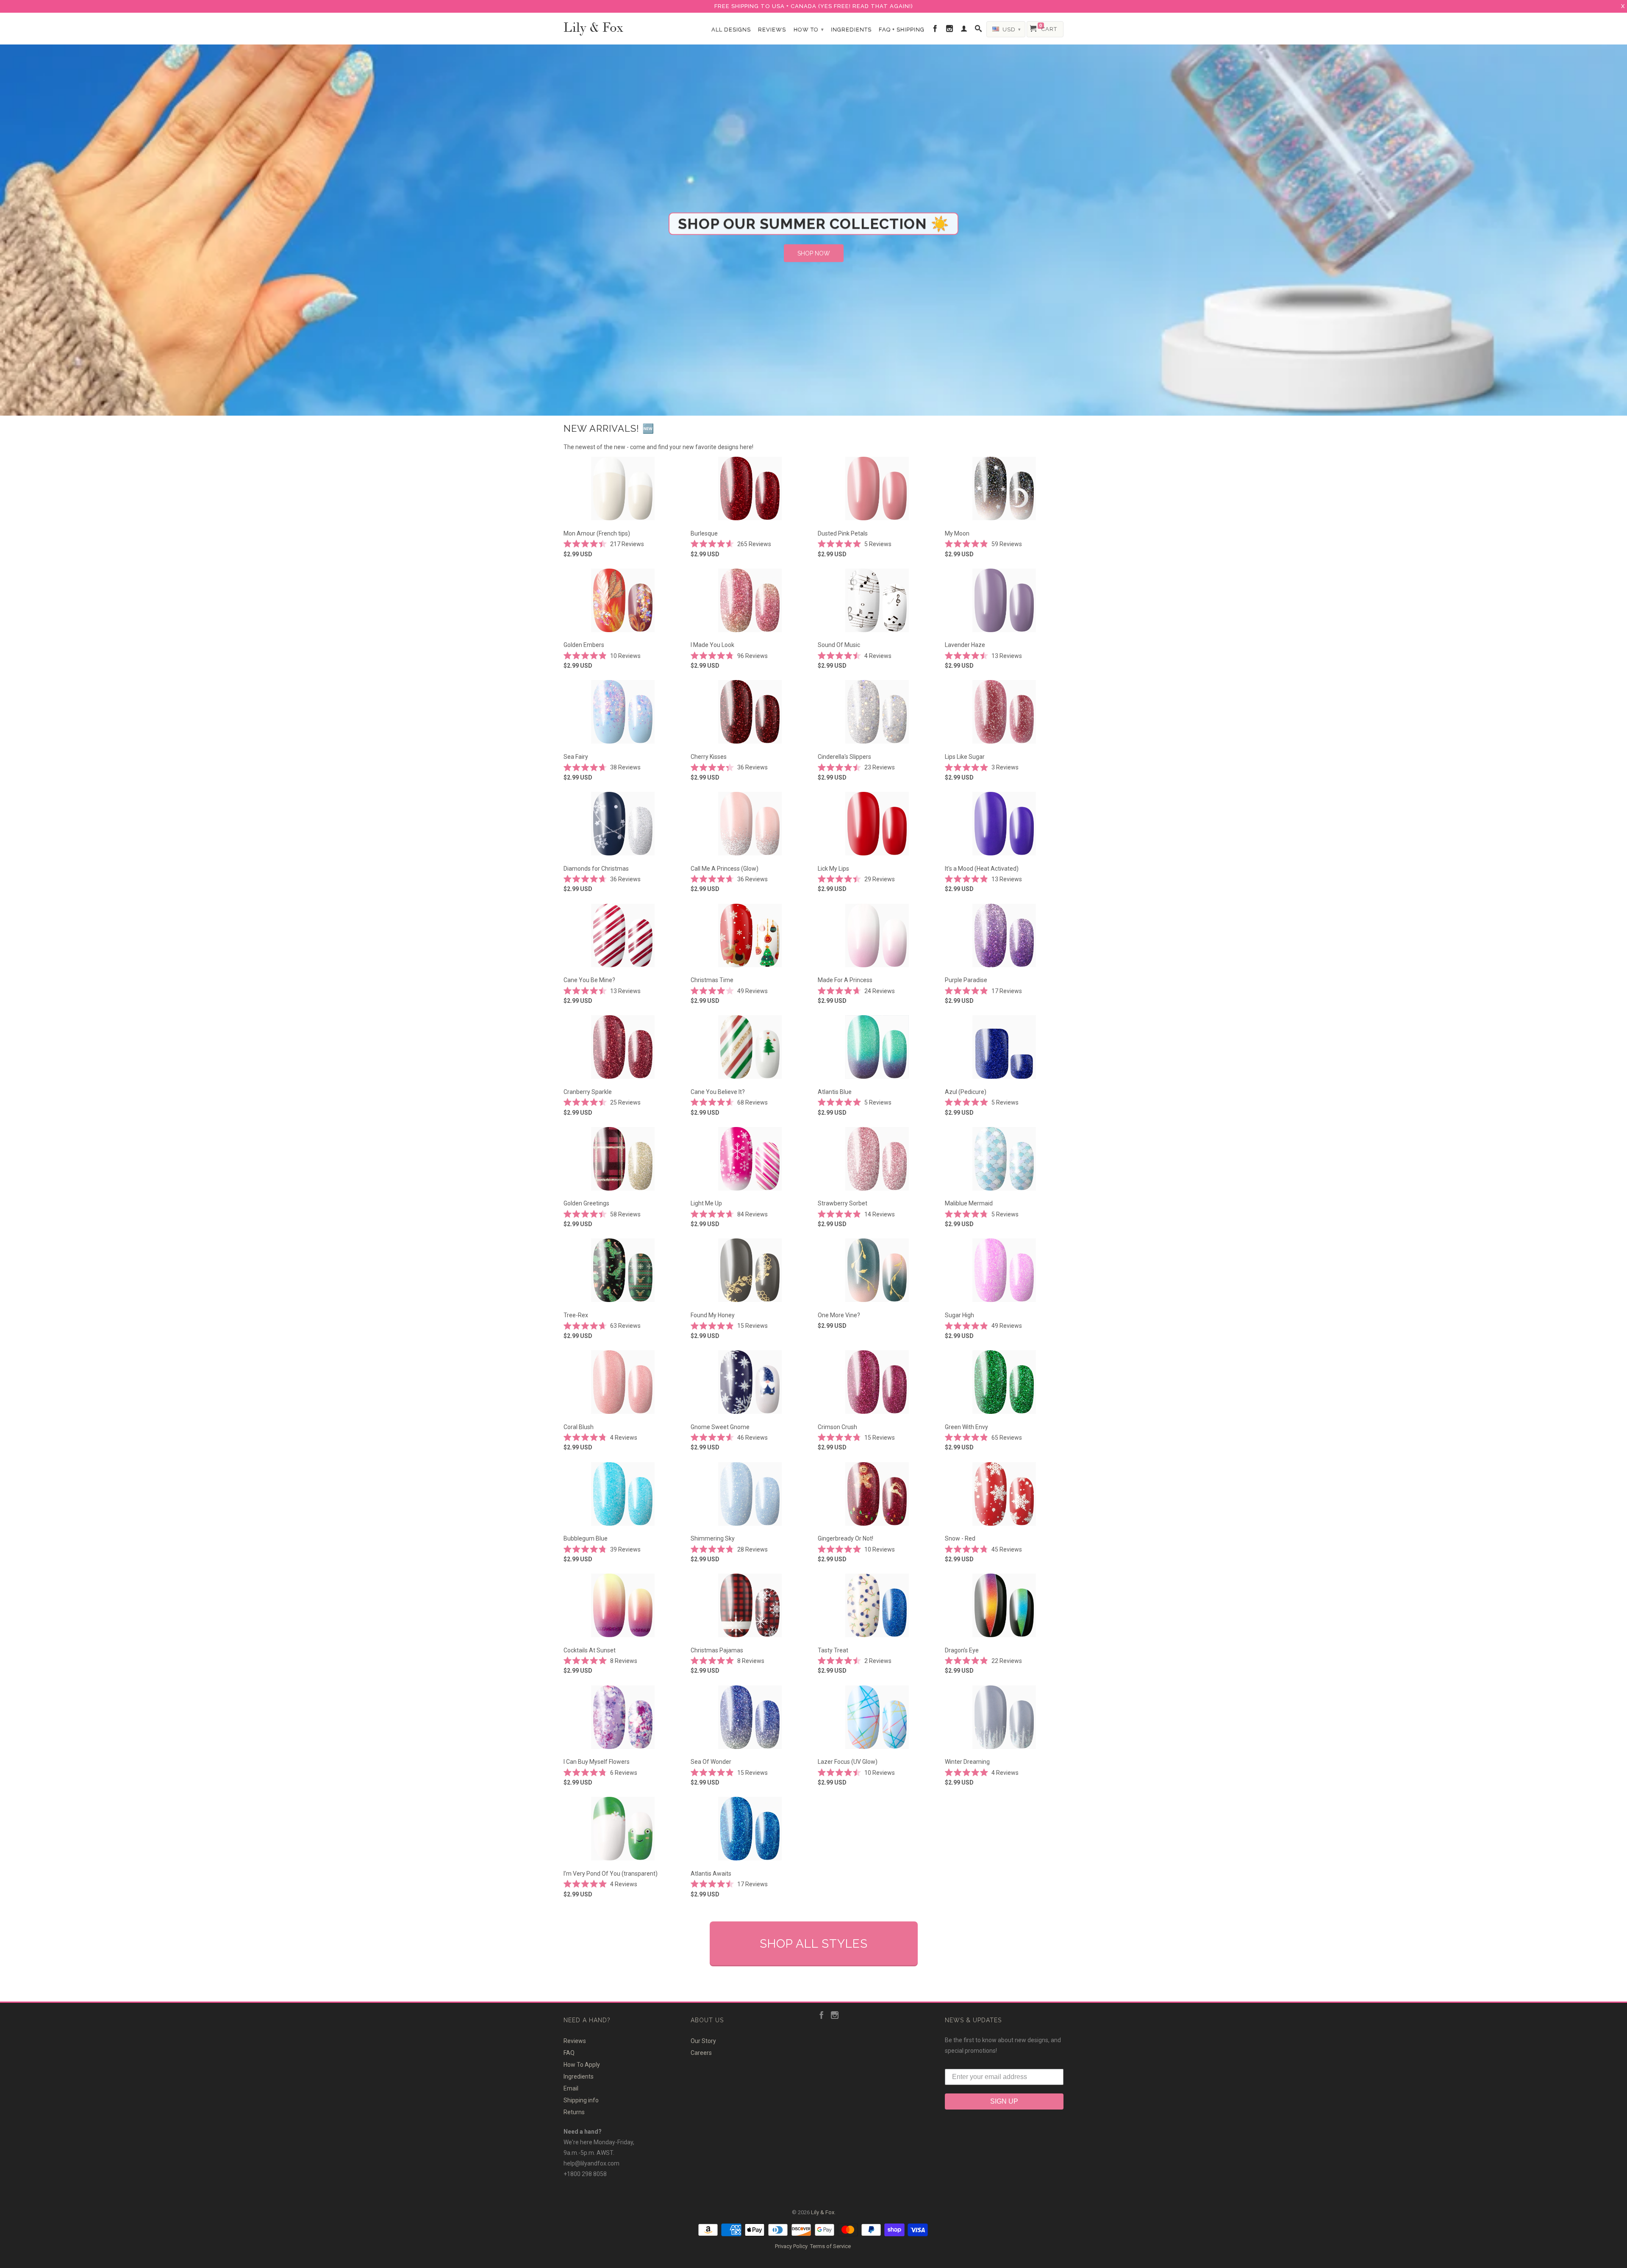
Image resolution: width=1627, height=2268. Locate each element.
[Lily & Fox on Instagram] (950, 29)
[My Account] (964, 29)
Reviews (772, 29)
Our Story (703, 2041)
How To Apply (582, 2065)
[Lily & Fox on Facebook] (935, 29)
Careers (701, 2053)
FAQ (569, 2053)
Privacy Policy (791, 2246)
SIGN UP (1004, 2101)
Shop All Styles (814, 1944)
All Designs (731, 29)
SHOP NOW (814, 253)
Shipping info (581, 2100)
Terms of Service (830, 2246)
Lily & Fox (593, 26)
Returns (574, 2112)
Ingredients (851, 29)
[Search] (979, 29)
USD (1011, 29)
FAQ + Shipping (902, 29)
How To (809, 29)
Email (571, 2088)
